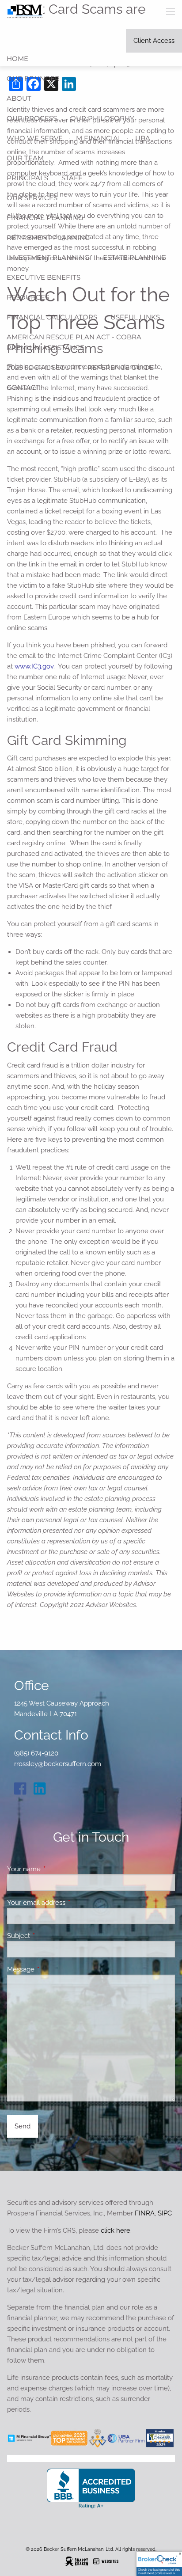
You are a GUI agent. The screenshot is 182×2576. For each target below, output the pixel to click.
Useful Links (135, 317)
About (19, 98)
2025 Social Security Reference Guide (80, 367)
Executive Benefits (44, 277)
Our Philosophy (102, 118)
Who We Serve (35, 138)
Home (17, 59)
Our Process (32, 118)
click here (116, 2230)
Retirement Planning (48, 237)
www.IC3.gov (34, 666)
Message (53, 1969)
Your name (56, 1869)
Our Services (32, 198)
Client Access (154, 41)
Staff (72, 178)
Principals (27, 178)
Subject (51, 1936)
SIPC (165, 2213)
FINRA (145, 2213)
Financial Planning (45, 218)
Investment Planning (48, 257)
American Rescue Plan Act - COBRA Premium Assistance (74, 342)
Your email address (68, 1903)
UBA (143, 138)
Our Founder (33, 78)
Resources (28, 297)
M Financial (99, 138)
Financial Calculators (52, 317)
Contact (23, 387)
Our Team (25, 158)
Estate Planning (135, 257)
